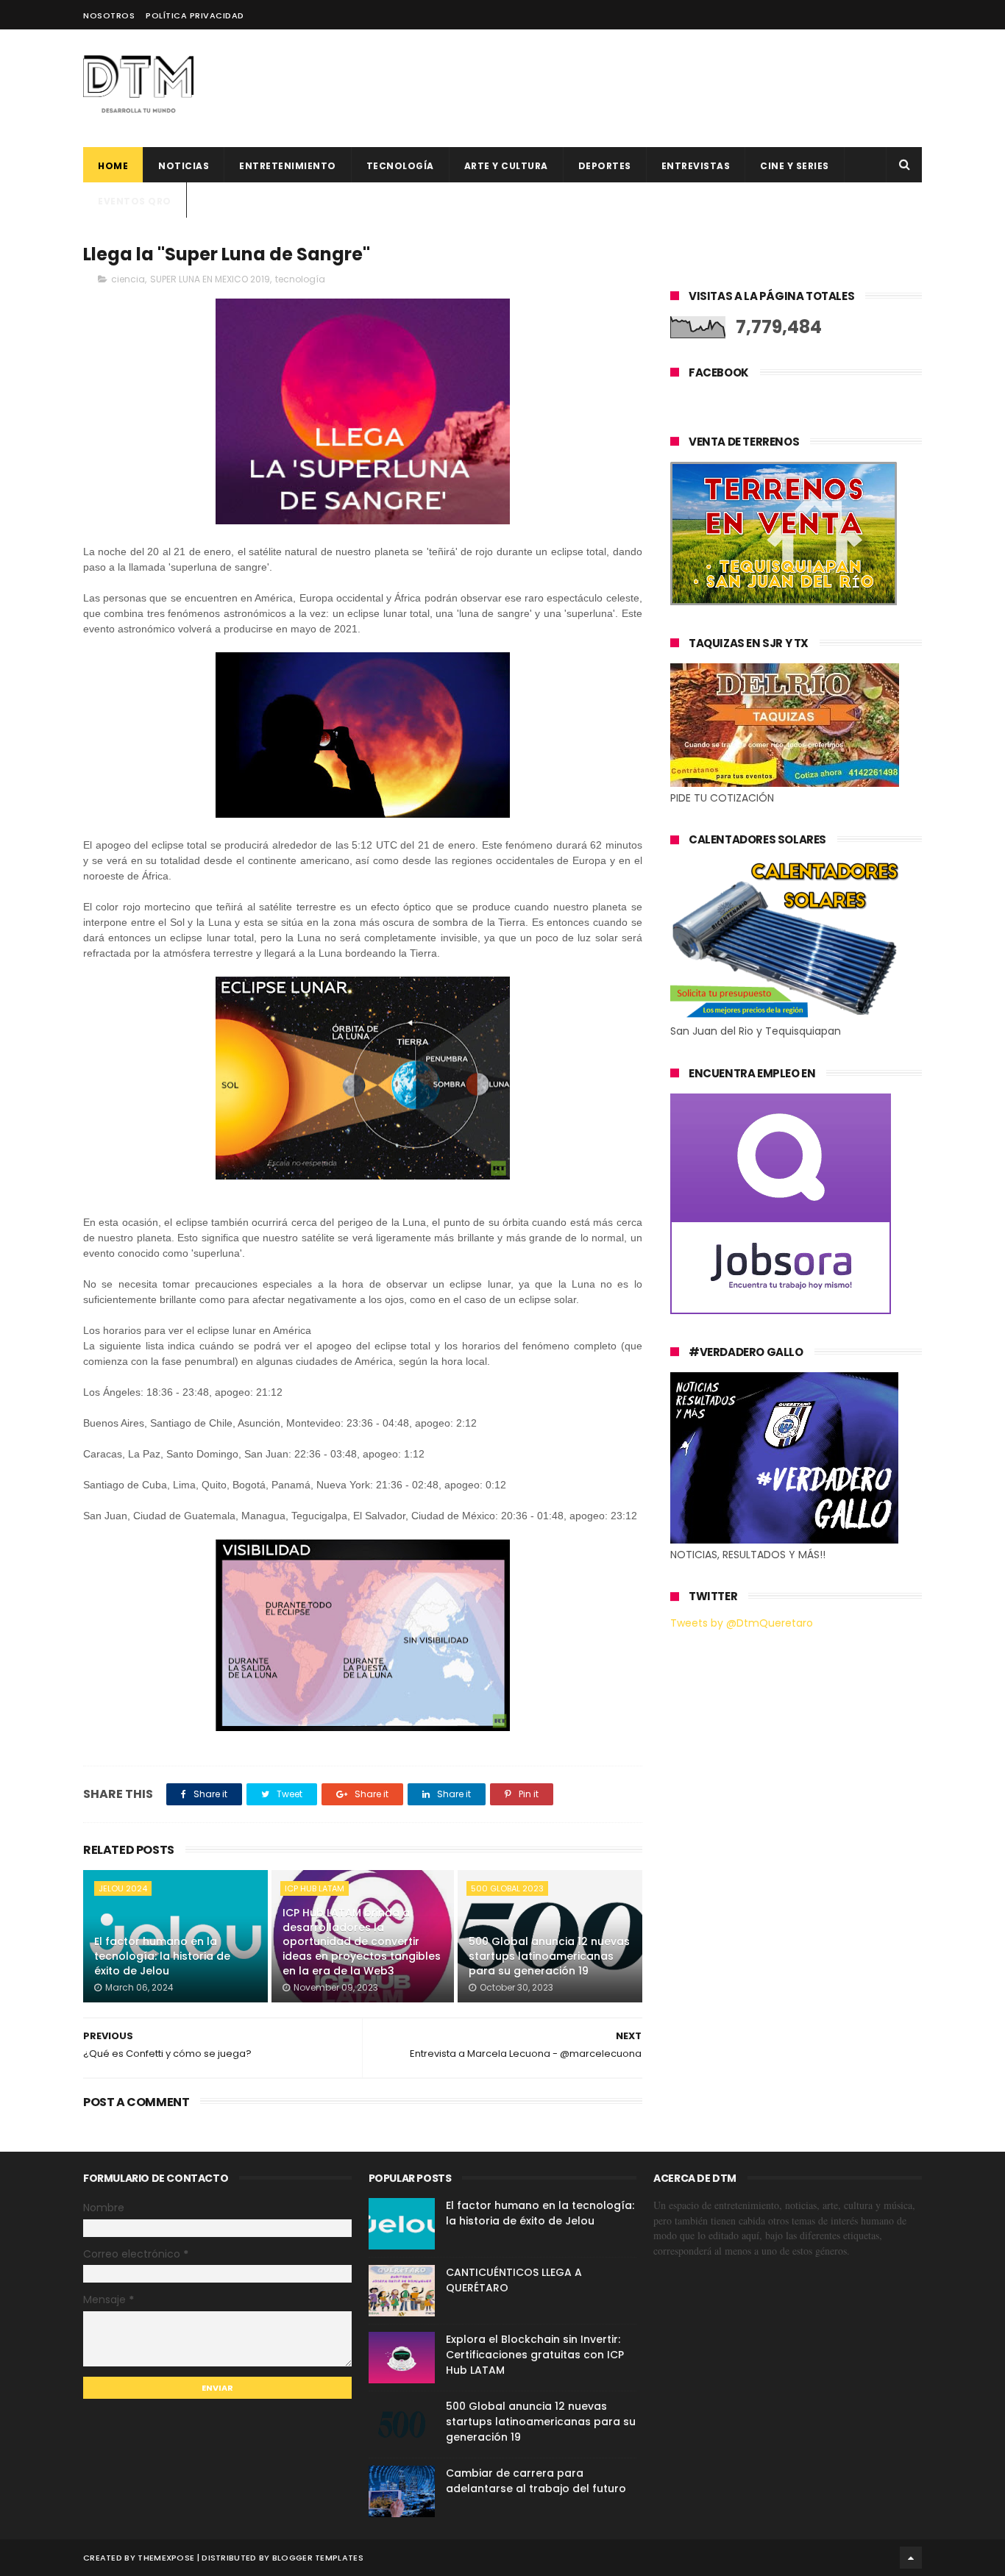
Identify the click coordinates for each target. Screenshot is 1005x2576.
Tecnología (400, 166)
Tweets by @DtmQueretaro (742, 1623)
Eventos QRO (135, 201)
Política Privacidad (195, 15)
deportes (605, 166)
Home (113, 166)
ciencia (128, 279)
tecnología (300, 279)
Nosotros (109, 15)
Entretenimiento (288, 166)
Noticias (184, 166)
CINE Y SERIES (795, 166)
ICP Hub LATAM (315, 1888)
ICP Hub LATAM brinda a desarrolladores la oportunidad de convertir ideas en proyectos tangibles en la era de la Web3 (362, 1941)
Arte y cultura (506, 166)
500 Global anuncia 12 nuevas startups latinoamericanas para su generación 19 (549, 1956)
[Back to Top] (911, 2558)
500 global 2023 (507, 1888)
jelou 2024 (123, 1888)
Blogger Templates (318, 2558)
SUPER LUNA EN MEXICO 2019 (210, 279)
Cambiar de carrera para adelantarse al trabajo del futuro (536, 2481)
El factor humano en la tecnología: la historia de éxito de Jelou (162, 1956)
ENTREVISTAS (696, 166)
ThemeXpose (166, 2558)
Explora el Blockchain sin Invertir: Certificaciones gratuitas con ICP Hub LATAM (535, 2355)
